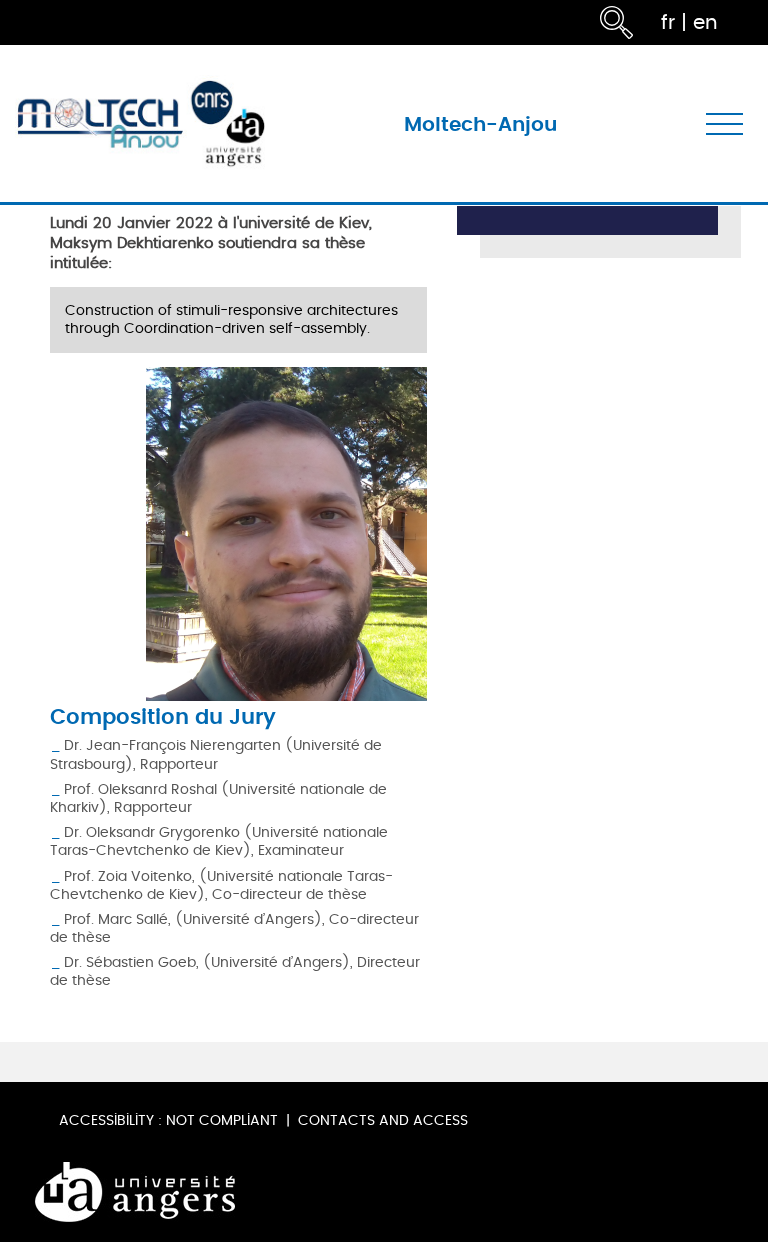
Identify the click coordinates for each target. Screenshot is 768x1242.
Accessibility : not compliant (168, 1120)
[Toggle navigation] (724, 123)
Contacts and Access (383, 1120)
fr (668, 22)
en (705, 22)
